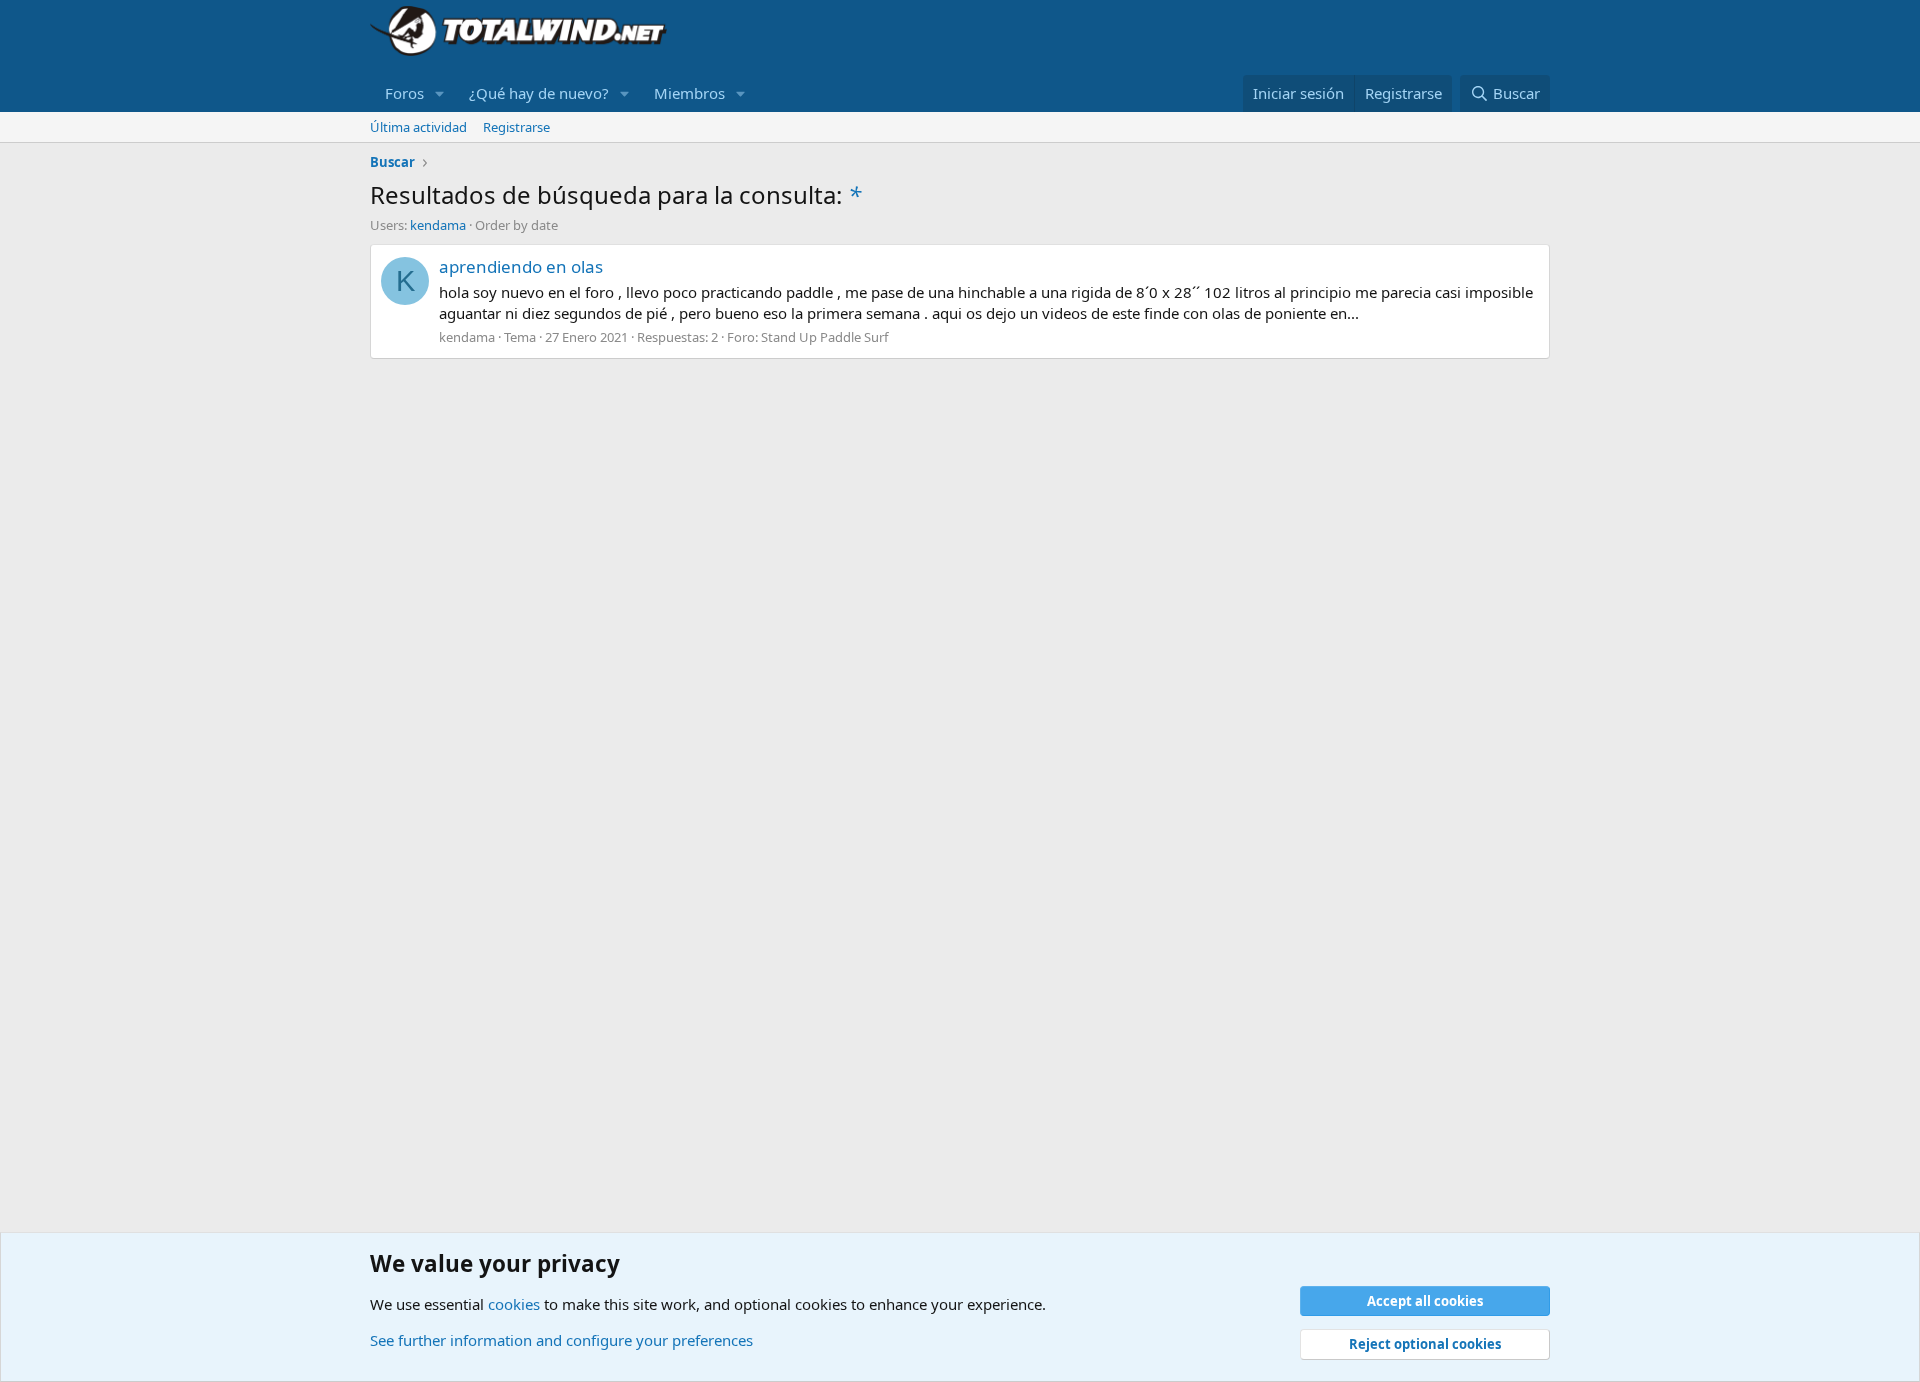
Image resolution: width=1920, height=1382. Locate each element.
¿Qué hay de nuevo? (539, 93)
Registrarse (516, 127)
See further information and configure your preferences (561, 1340)
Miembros (689, 93)
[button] (440, 93)
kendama (438, 225)
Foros (404, 93)
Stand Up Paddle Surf (824, 337)
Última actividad (418, 127)
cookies (514, 1304)
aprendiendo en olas (521, 266)
